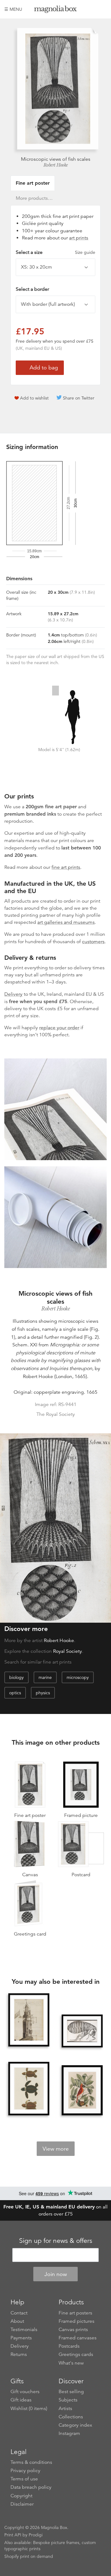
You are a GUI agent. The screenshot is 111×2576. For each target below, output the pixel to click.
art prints (79, 238)
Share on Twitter (79, 398)
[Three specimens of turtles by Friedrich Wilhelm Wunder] (29, 2089)
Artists (65, 2409)
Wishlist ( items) (29, 2409)
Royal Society (68, 1651)
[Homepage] (55, 10)
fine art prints (66, 867)
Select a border (32, 289)
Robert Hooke (56, 165)
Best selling (71, 2392)
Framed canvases (78, 2338)
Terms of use (24, 2479)
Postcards (69, 2346)
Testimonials (24, 2330)
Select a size (55, 252)
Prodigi (36, 2535)
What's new (71, 2363)
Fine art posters (75, 2313)
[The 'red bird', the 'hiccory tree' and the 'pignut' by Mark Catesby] (82, 2091)
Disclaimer (22, 2504)
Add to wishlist (34, 398)
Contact (19, 2313)
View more (56, 2149)
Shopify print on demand (29, 2556)
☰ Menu (13, 9)
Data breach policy (31, 2487)
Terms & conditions (31, 2462)
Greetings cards (76, 2354)
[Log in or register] (92, 9)
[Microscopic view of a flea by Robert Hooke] (82, 2031)
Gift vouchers (25, 2392)
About (17, 2321)
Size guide (85, 252)
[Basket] (102, 9)
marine (45, 1677)
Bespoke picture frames (56, 2543)
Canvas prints (73, 2330)
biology (16, 1677)
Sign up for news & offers (56, 2241)
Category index (75, 2425)
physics (43, 1693)
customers (93, 942)
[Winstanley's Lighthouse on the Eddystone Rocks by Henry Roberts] (29, 2021)
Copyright (21, 2496)
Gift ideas (21, 2400)
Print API (13, 2535)
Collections (71, 2417)
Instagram (69, 2433)
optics (15, 1693)
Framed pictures (76, 2321)
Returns (19, 2354)
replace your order (59, 1028)
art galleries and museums (66, 922)
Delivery (13, 994)
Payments (21, 2338)
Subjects (68, 2400)
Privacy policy (25, 2471)
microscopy (78, 1677)
